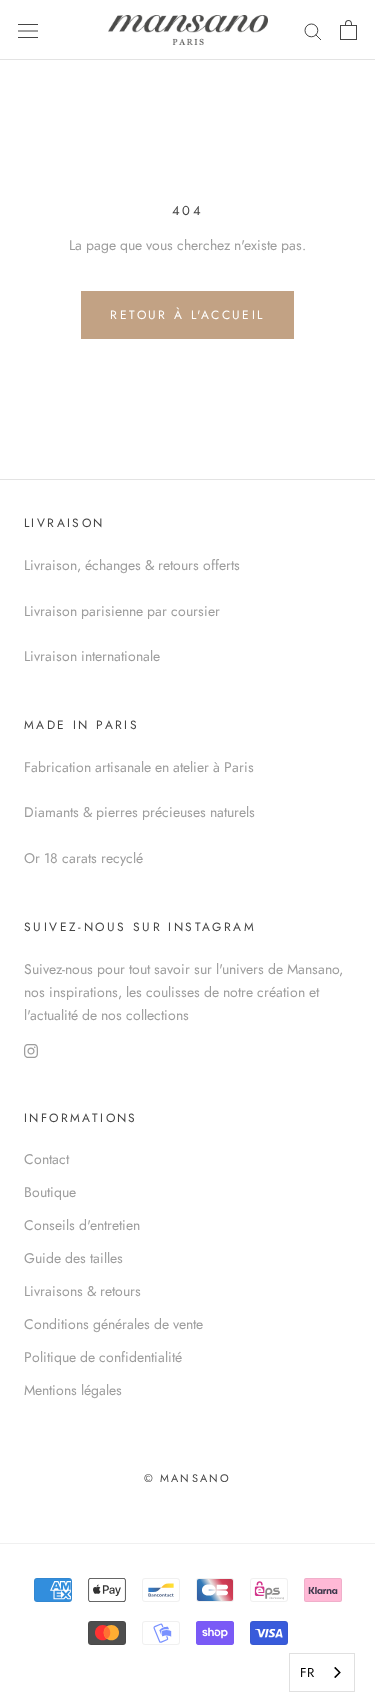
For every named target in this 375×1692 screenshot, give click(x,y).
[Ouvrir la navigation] (28, 30)
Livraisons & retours (82, 1291)
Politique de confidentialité (103, 1357)
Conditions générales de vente (113, 1324)
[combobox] (322, 1672)
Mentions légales (73, 1390)
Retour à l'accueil (187, 315)
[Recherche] (313, 29)
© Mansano (188, 1478)
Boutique (50, 1192)
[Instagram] (31, 1049)
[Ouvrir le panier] (348, 30)
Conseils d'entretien (82, 1225)
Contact (46, 1159)
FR (307, 1672)
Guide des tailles (73, 1258)
